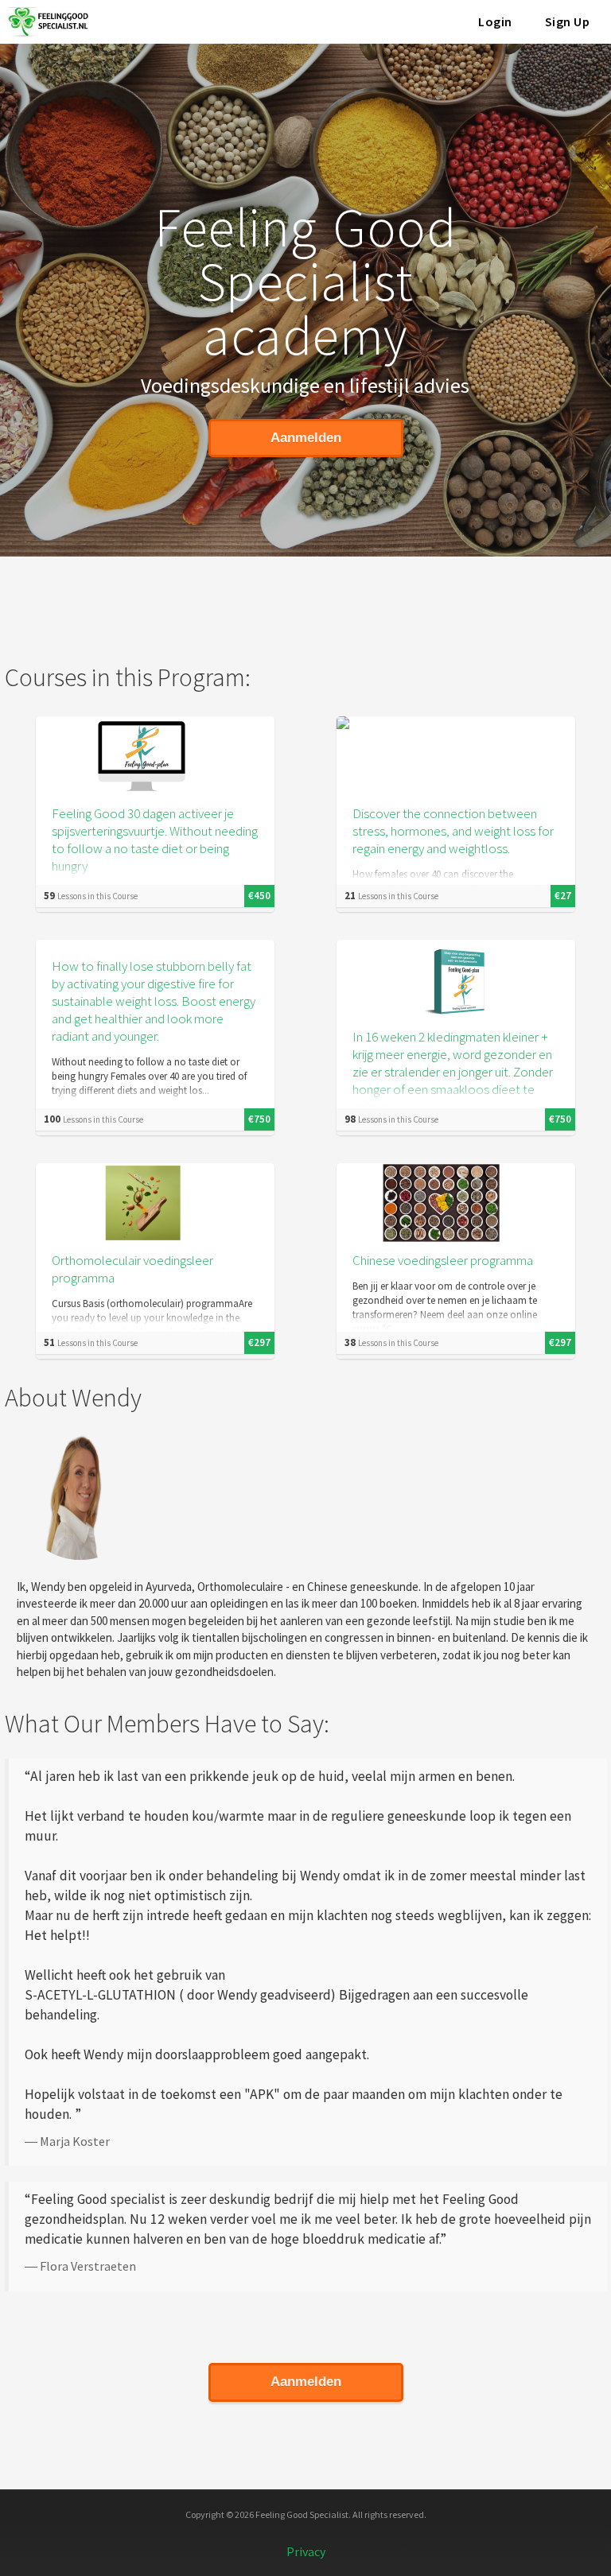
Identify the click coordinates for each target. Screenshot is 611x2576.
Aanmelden (306, 438)
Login (495, 21)
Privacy (306, 2551)
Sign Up (568, 21)
